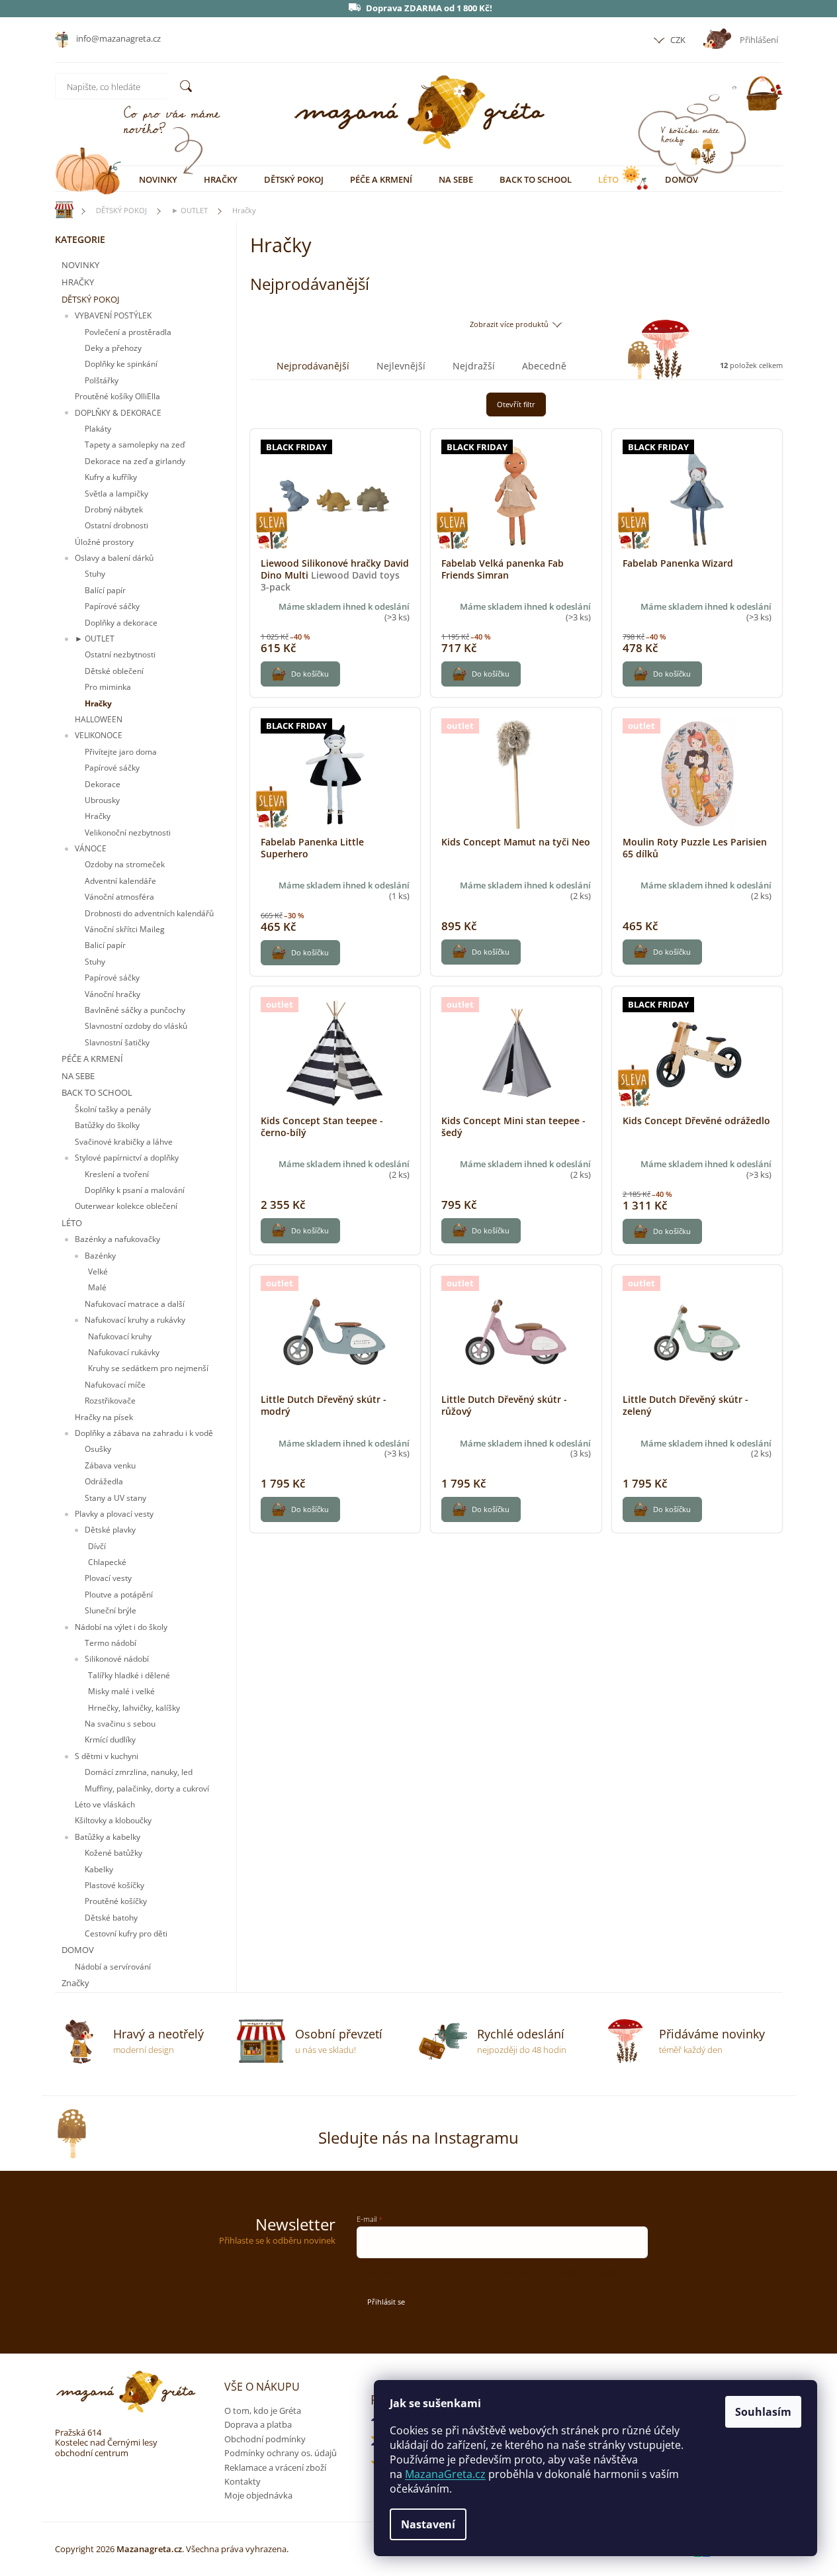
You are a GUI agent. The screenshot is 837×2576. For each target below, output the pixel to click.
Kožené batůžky (113, 1853)
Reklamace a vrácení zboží (275, 2467)
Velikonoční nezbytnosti (128, 833)
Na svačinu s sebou (120, 1724)
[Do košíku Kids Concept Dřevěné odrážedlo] (662, 1231)
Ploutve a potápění (119, 1595)
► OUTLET (95, 639)
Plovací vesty (108, 1578)
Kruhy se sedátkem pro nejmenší (148, 1368)
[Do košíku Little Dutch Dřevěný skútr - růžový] (481, 1509)
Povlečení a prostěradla (128, 332)
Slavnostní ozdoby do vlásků (136, 1026)
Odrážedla (104, 1481)
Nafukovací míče (115, 1385)
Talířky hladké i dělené (129, 1675)
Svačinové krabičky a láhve (124, 1142)
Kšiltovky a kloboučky (113, 1820)
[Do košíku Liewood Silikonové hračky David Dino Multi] (300, 674)
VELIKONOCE (99, 735)
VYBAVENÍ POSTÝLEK (113, 315)
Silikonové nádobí (117, 1659)
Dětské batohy (111, 1918)
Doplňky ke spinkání (121, 364)
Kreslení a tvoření (117, 1174)
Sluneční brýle (110, 1610)
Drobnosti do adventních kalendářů (149, 913)
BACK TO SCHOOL (97, 1092)
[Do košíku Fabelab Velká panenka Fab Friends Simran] (481, 674)
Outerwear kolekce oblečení (126, 1206)
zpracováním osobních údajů (561, 2272)
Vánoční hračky (112, 994)
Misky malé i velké (121, 1691)
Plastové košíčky (114, 1885)
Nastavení (428, 2524)
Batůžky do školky (107, 1125)
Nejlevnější (401, 366)
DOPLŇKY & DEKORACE (118, 413)
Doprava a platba (258, 2424)
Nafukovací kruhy (120, 1336)
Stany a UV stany (115, 1498)
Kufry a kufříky (111, 477)
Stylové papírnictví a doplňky (127, 1158)
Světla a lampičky (116, 494)
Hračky (98, 703)
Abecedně (544, 366)
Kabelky (99, 1869)
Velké (98, 1271)
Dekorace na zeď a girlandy (135, 461)
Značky (75, 1983)
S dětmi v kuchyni (107, 1756)
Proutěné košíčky (116, 1901)
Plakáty (98, 429)
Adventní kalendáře (120, 881)
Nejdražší (474, 366)
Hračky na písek (104, 1417)
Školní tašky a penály (113, 1109)
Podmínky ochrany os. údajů (281, 2453)
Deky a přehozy (113, 348)
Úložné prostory (104, 542)
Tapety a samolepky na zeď (135, 445)
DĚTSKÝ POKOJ (90, 299)
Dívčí (97, 1546)
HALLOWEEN (99, 719)
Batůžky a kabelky (108, 1837)
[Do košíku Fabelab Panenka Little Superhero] (300, 953)
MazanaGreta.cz (445, 2474)
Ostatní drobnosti (116, 525)
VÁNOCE (91, 848)
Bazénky (100, 1256)
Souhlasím (763, 2412)
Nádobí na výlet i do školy (121, 1627)
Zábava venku (110, 1465)
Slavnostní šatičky (117, 1042)
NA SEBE (78, 1076)
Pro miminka (108, 687)
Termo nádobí (110, 1643)
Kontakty (242, 2481)
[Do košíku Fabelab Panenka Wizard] (662, 674)
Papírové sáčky (112, 606)
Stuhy (95, 574)
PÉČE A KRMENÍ (92, 1059)
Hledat (186, 86)
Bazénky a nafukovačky (117, 1239)
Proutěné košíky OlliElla (117, 396)
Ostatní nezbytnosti (120, 654)
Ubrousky (102, 800)
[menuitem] (158, 179)
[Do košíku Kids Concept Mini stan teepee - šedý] (481, 1231)
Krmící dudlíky (110, 1740)
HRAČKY (78, 282)
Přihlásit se (386, 2302)
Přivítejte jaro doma (121, 752)
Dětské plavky (110, 1530)
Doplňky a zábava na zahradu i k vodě (144, 1433)
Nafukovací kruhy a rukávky (135, 1320)
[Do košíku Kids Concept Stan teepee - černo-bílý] (300, 1231)
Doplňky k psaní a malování (135, 1190)
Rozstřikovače (110, 1401)
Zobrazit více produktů (509, 324)
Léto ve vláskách (105, 1804)
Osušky (98, 1449)
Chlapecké (107, 1562)
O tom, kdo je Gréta (263, 2410)
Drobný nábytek (114, 509)
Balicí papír (105, 945)
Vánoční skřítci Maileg (125, 929)
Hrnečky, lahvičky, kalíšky (134, 1708)
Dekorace (103, 784)
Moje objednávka (258, 2495)
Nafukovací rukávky (124, 1352)
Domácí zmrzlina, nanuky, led (139, 1772)
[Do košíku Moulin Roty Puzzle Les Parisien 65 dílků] (662, 952)
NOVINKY (80, 265)
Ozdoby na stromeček (125, 864)
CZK (677, 40)
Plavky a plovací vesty (114, 1514)
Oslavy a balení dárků (114, 558)
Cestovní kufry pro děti (126, 1933)
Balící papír (105, 590)
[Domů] (58, 210)
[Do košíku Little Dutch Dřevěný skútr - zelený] (662, 1509)
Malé (97, 1287)
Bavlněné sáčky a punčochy (135, 1010)
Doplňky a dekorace (121, 623)
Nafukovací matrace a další (135, 1304)
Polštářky (102, 380)
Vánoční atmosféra (119, 897)
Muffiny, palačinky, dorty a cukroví (147, 1789)
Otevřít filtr (516, 404)
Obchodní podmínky (265, 2439)
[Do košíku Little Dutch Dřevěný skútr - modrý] (300, 1509)
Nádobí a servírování (113, 1967)
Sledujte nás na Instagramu (418, 2137)
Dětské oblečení (114, 671)
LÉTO (72, 1223)
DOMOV (78, 1950)
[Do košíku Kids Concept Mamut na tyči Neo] (481, 952)
